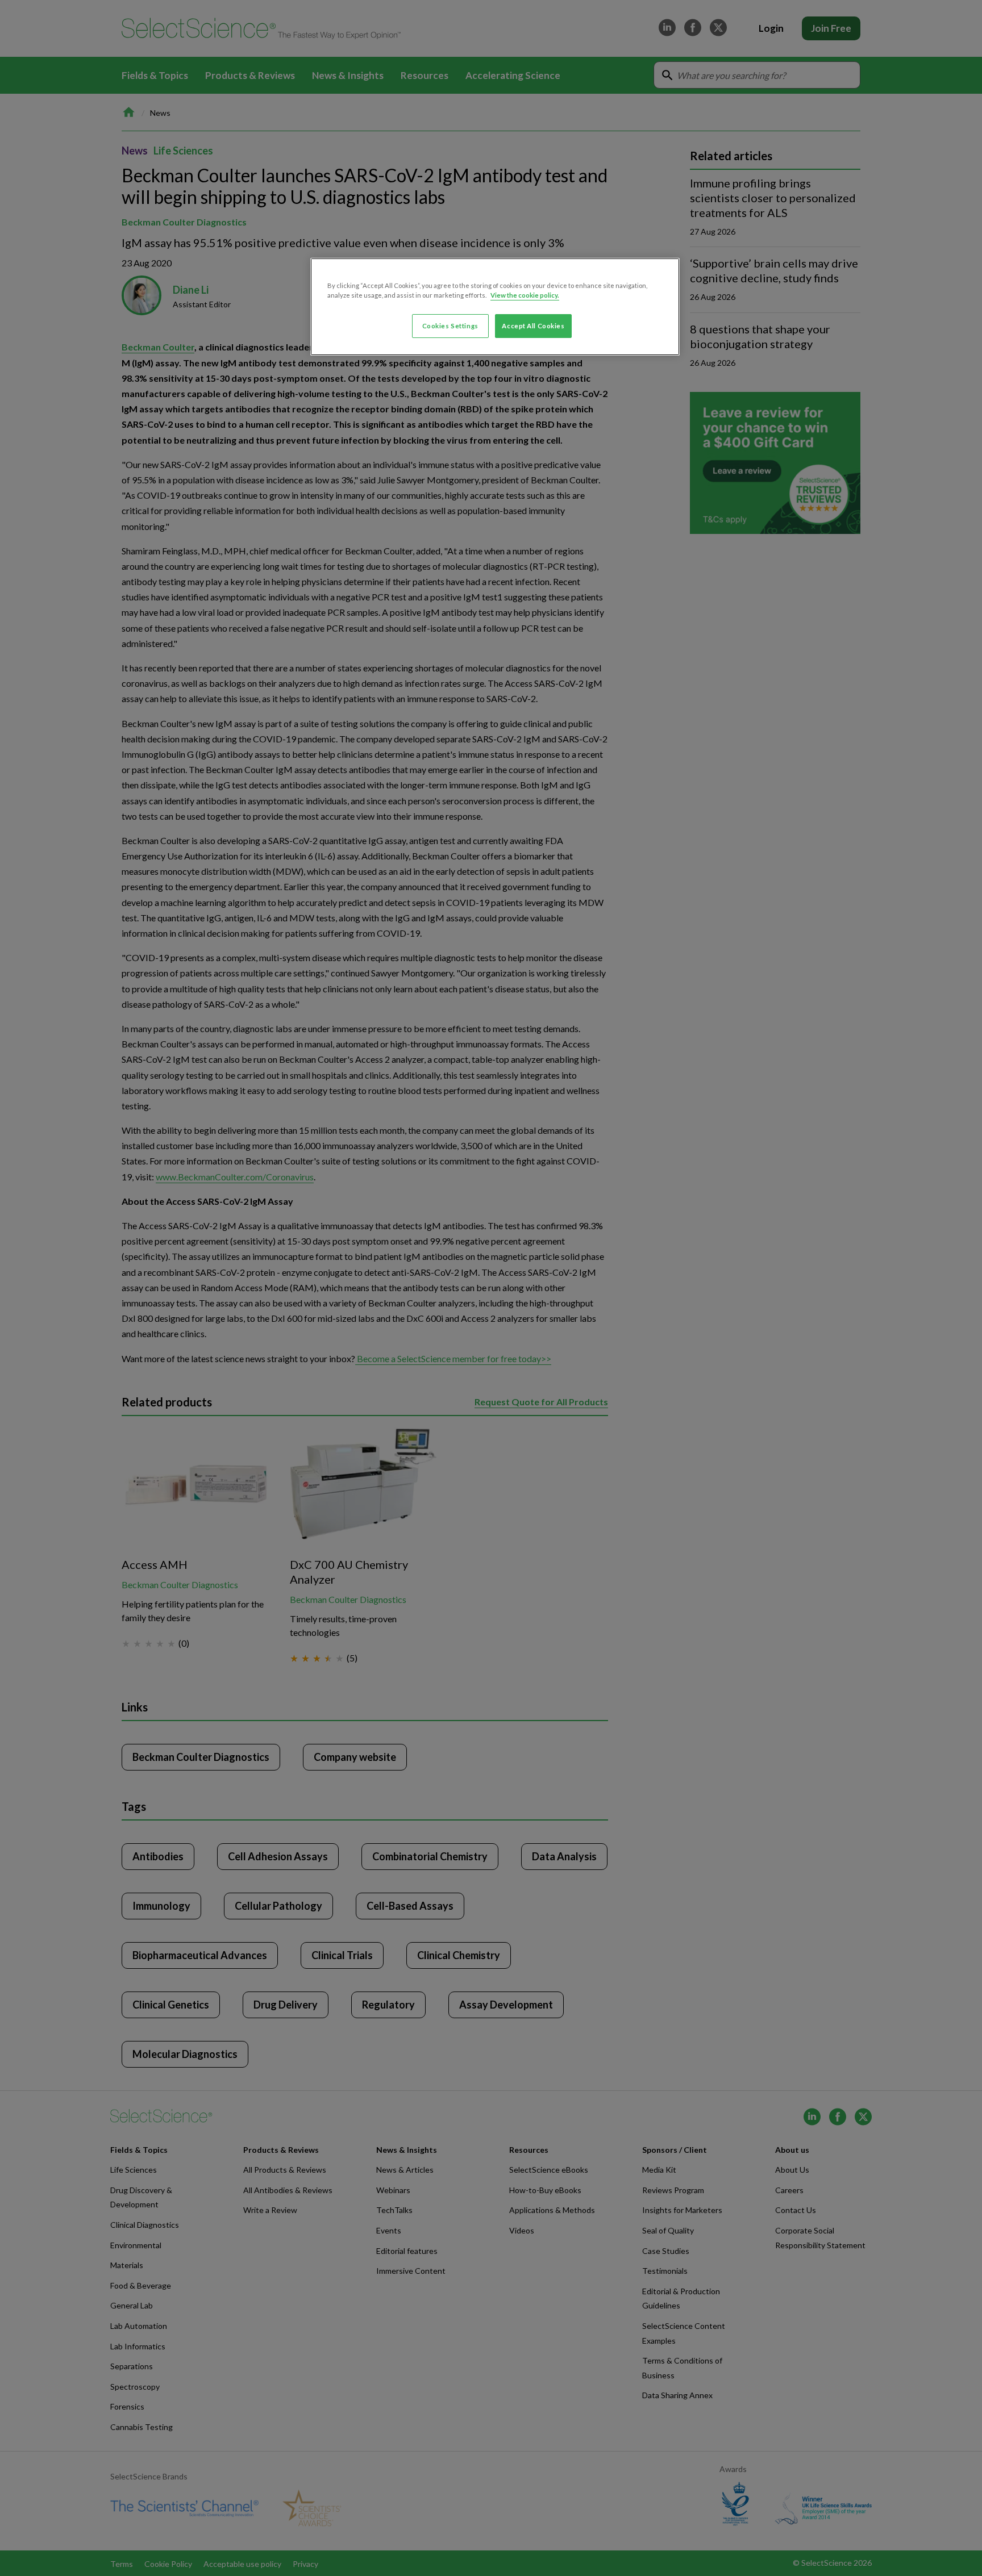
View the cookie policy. (525, 295)
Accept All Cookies (533, 326)
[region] (495, 307)
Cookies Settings (450, 326)
